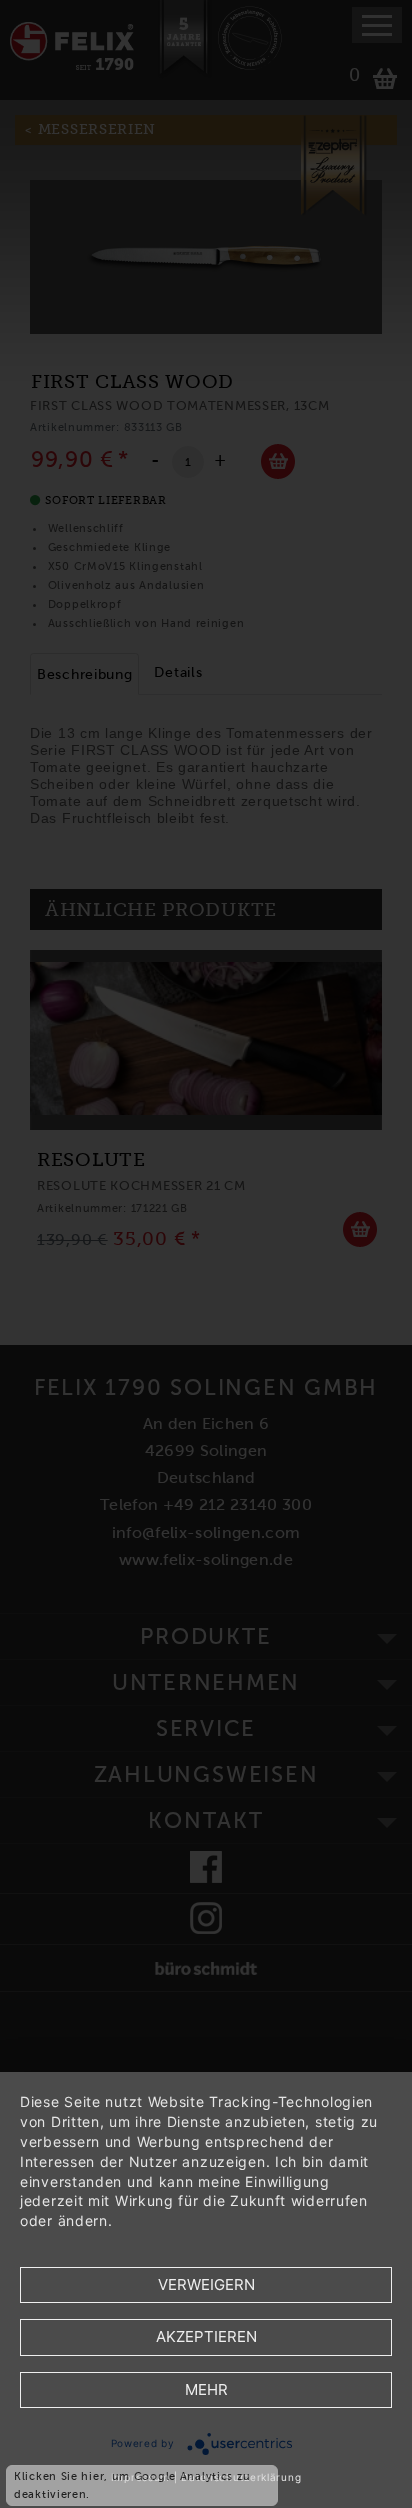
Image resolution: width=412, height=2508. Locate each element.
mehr (206, 2389)
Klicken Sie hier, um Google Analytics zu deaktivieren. (132, 2485)
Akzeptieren (206, 2336)
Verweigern (206, 2284)
